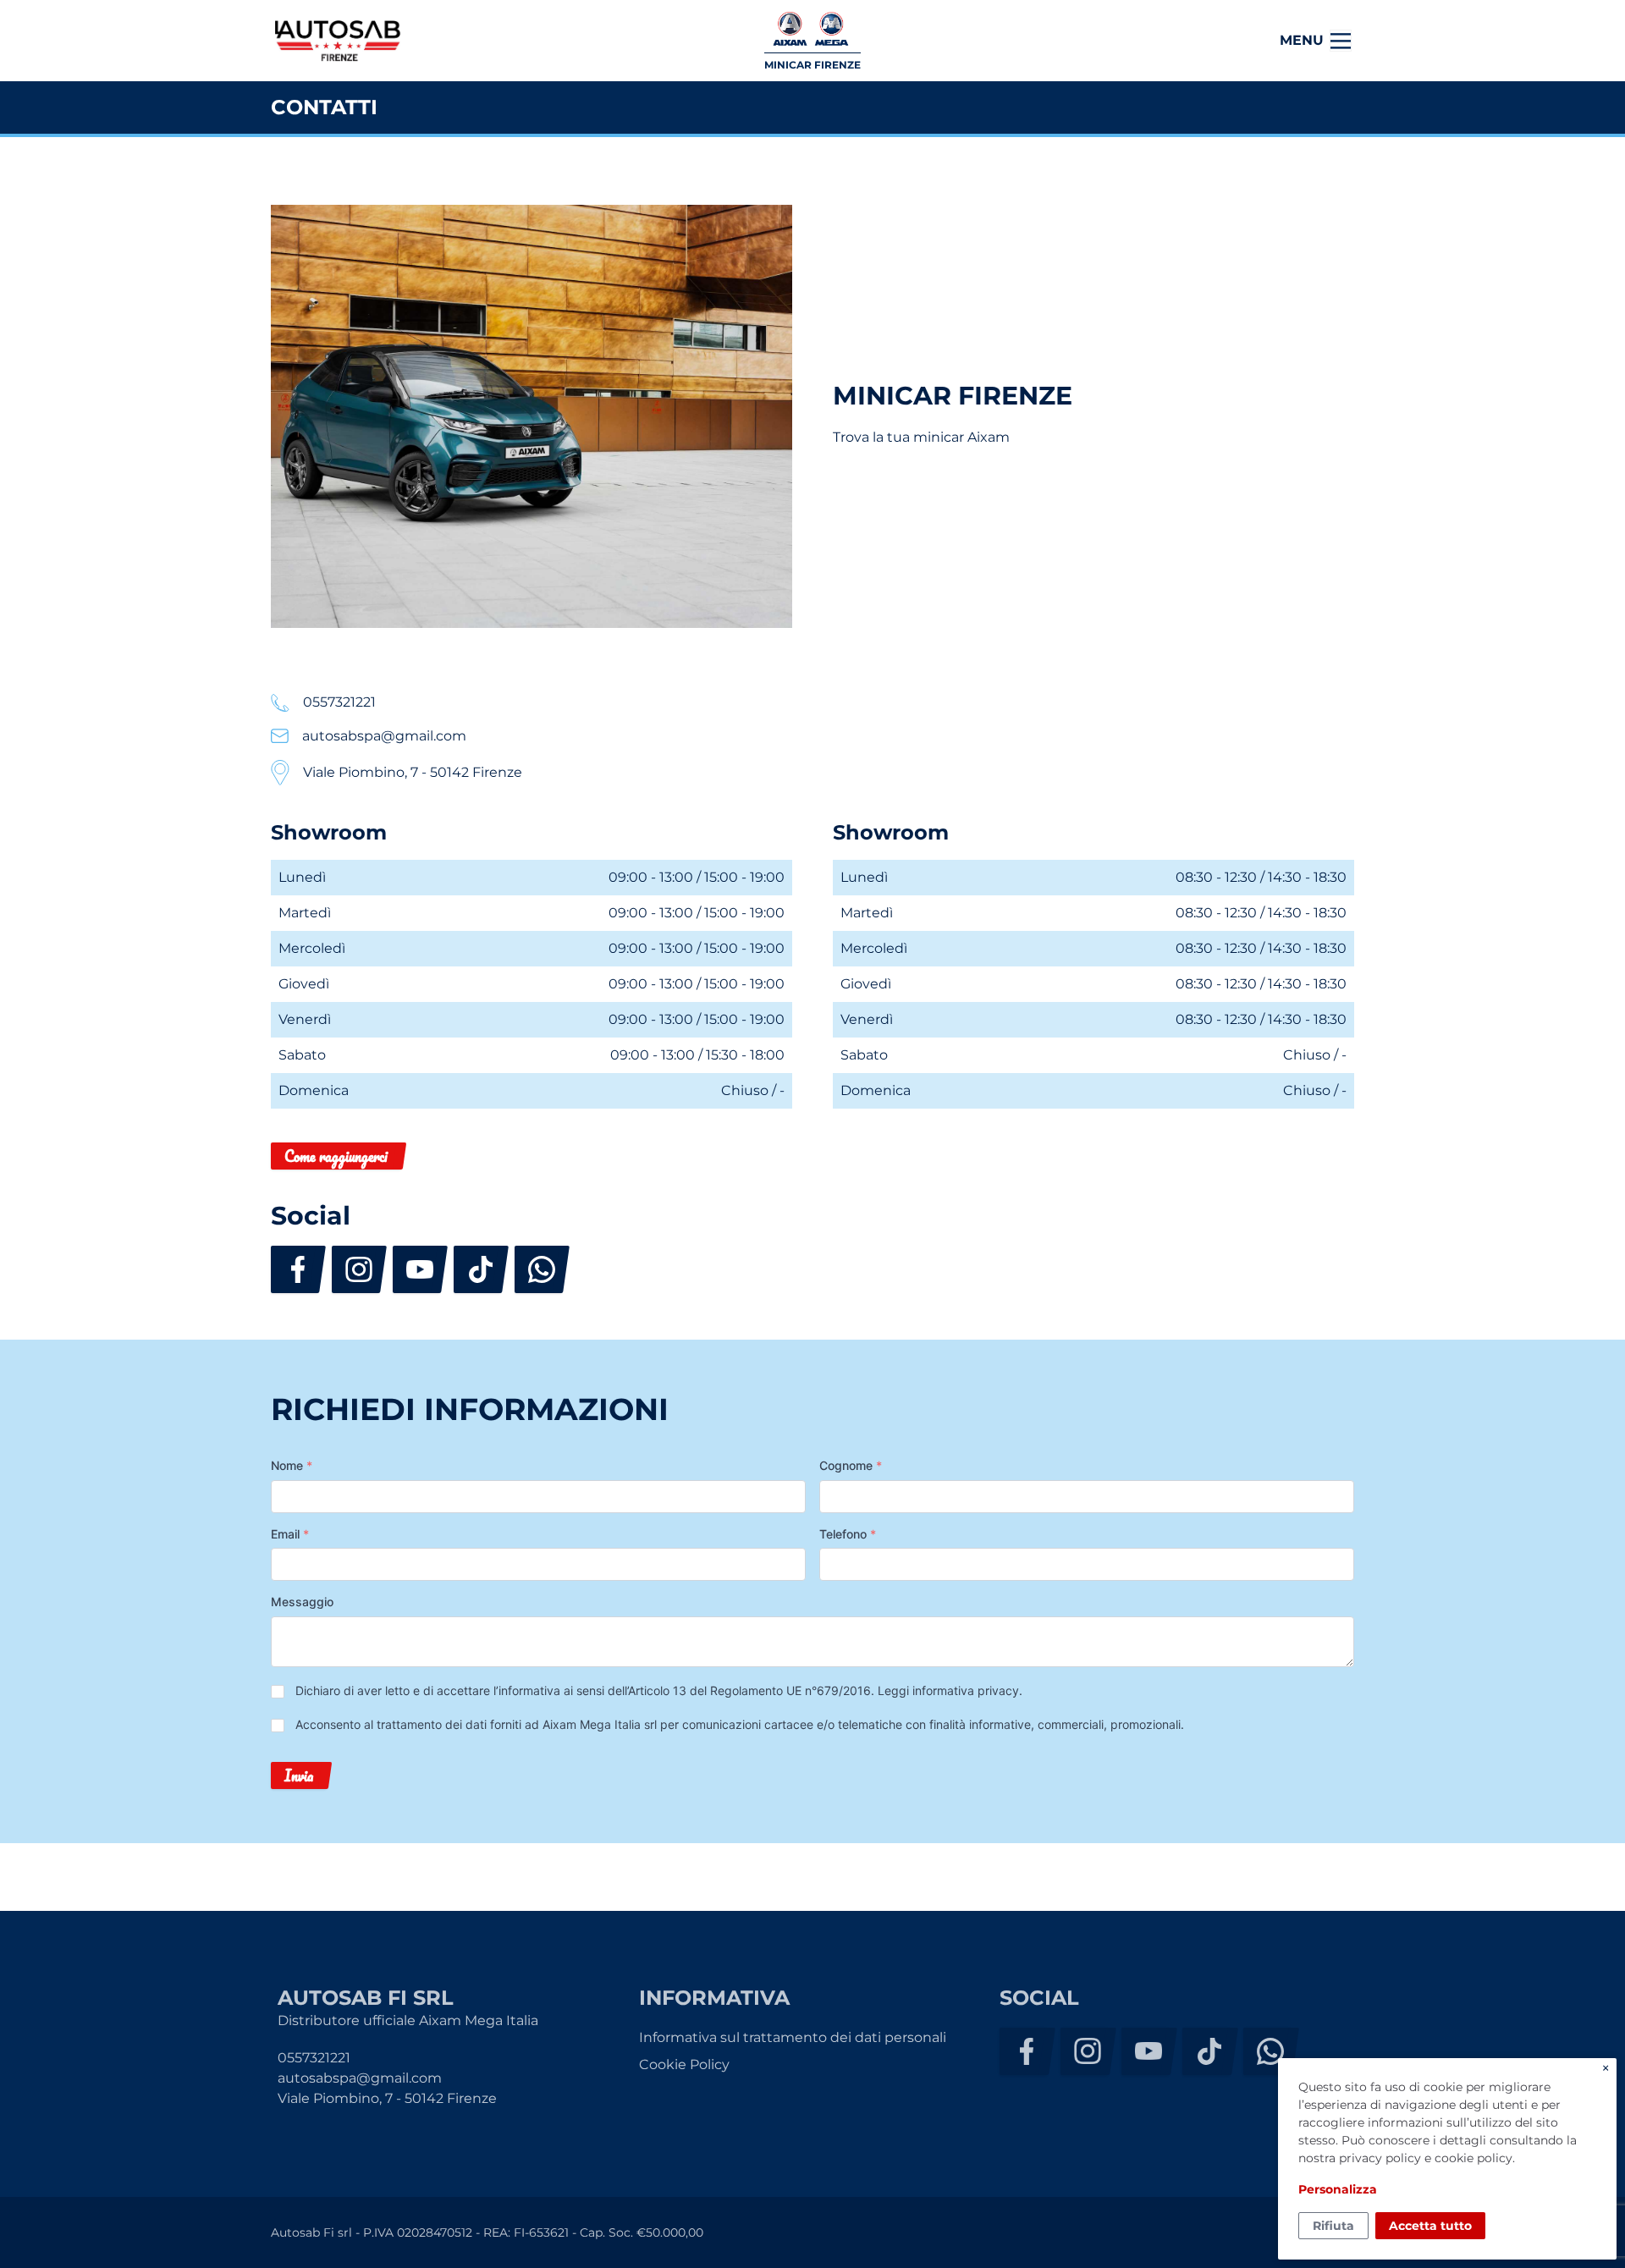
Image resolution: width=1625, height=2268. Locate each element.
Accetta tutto (1430, 2226)
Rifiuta (1333, 2226)
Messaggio (302, 1602)
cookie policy (1474, 2158)
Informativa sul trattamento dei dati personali (793, 2037)
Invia (299, 1775)
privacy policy (1380, 2158)
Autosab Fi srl (338, 41)
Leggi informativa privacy (948, 1690)
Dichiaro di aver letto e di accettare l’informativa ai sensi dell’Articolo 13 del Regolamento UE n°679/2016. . (659, 1690)
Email (290, 1534)
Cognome (851, 1465)
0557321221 (314, 2058)
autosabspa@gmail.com (360, 2078)
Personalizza (1338, 2189)
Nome (292, 1465)
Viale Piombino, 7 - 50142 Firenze (387, 2098)
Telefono (848, 1534)
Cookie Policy (684, 2064)
